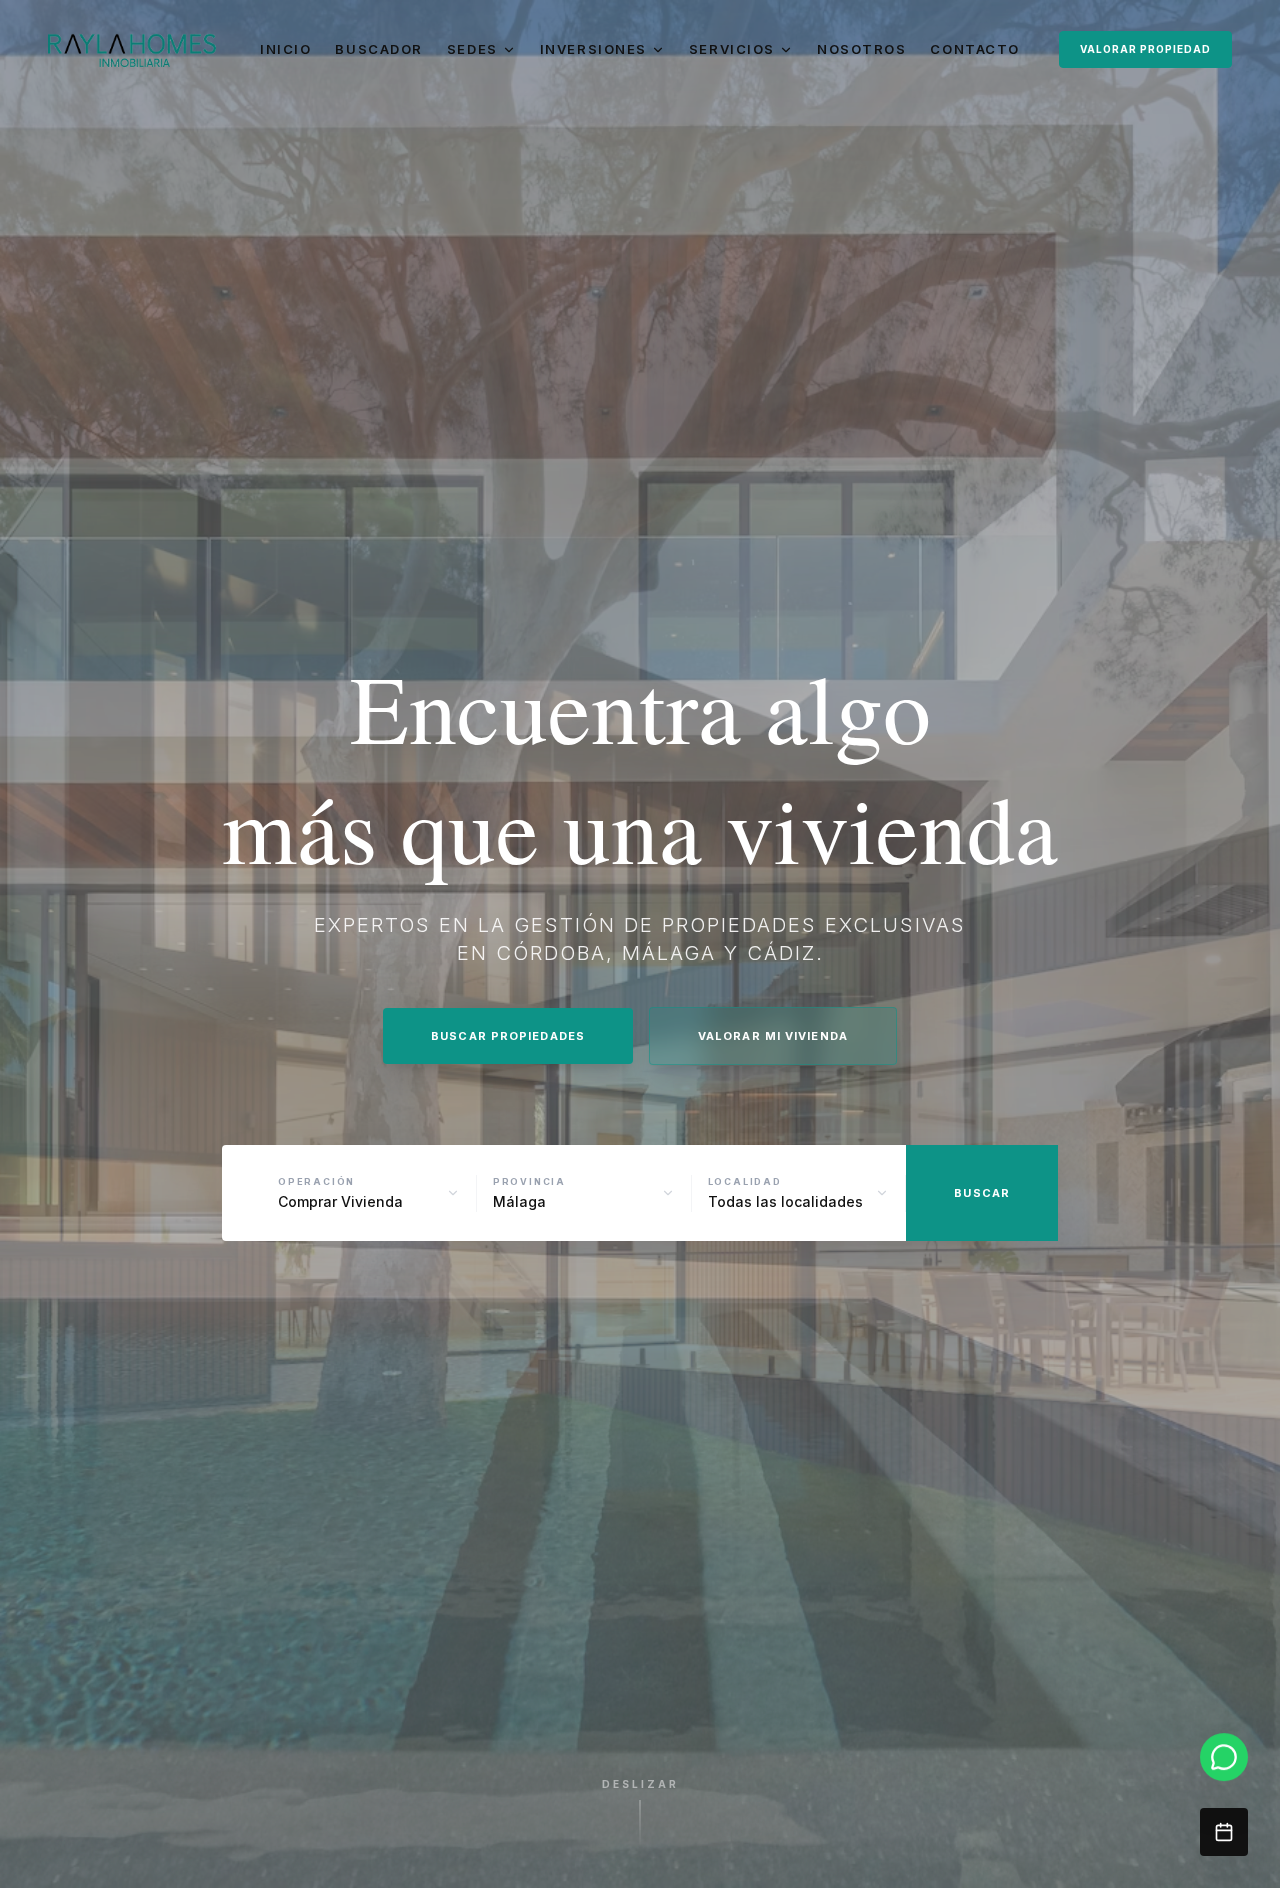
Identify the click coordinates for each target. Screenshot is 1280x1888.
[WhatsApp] (1224, 1756)
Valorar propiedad (1145, 49)
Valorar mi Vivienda (773, 1036)
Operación (316, 1181)
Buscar (982, 1193)
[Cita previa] (1224, 1832)
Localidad (745, 1181)
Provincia (529, 1181)
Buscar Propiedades (508, 1036)
